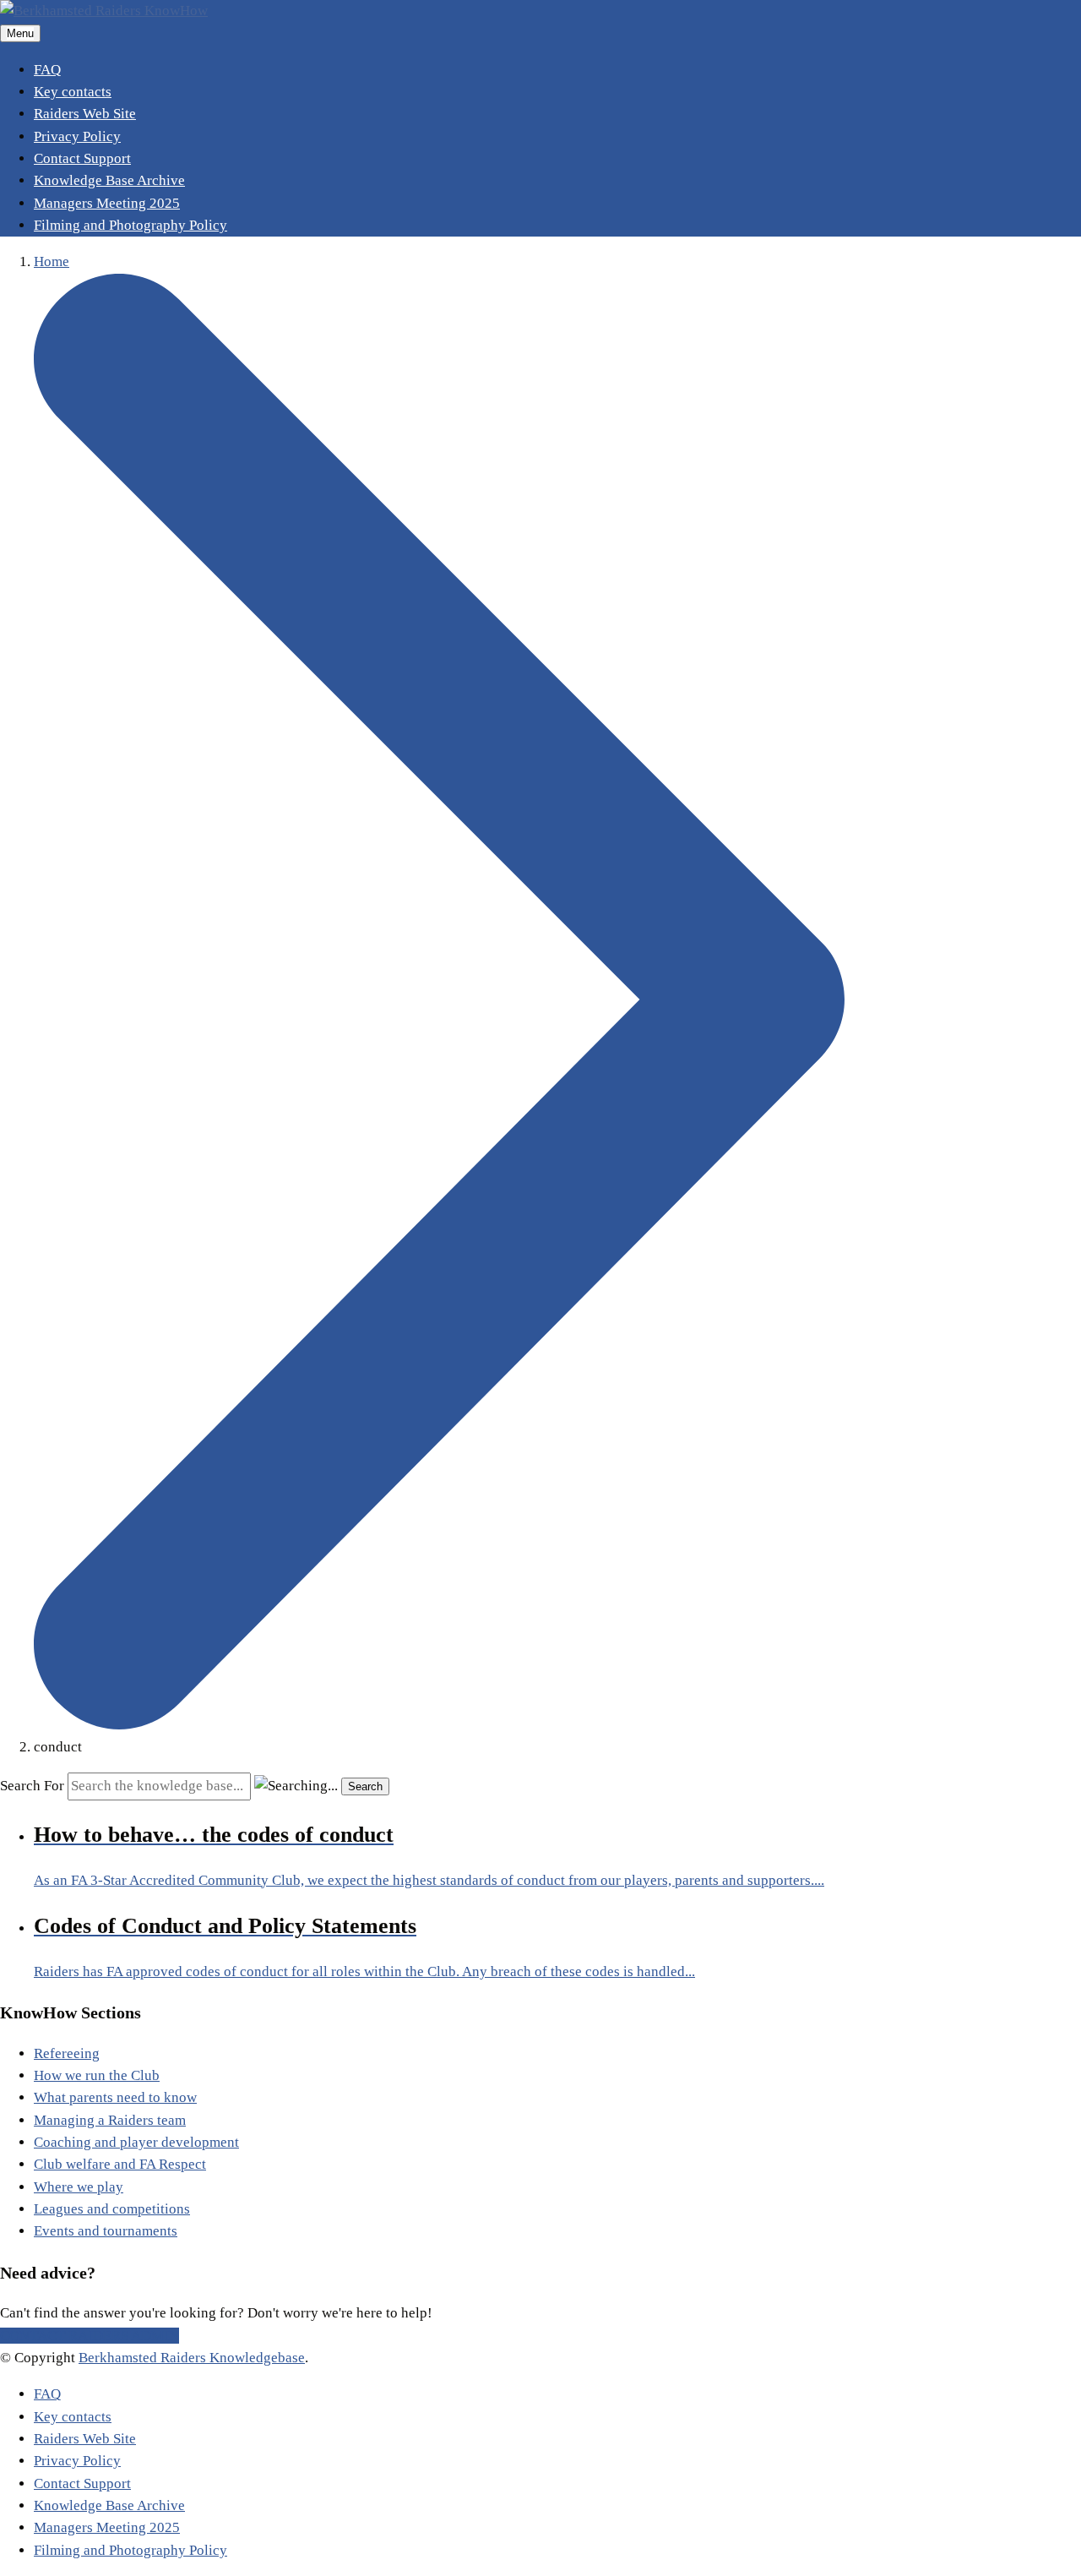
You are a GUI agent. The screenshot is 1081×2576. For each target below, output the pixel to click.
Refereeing (67, 2053)
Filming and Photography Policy (130, 225)
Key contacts (73, 92)
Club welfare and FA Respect (120, 2164)
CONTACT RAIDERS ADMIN (90, 2336)
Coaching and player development (136, 2142)
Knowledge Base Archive (109, 180)
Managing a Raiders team (110, 2120)
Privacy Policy (77, 136)
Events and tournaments (106, 2231)
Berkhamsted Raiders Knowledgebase (192, 2358)
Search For (32, 1786)
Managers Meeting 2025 (107, 203)
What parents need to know (115, 2097)
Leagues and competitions (112, 2209)
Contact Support (82, 158)
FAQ (47, 70)
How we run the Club (97, 2075)
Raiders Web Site (85, 114)
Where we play (79, 2187)
